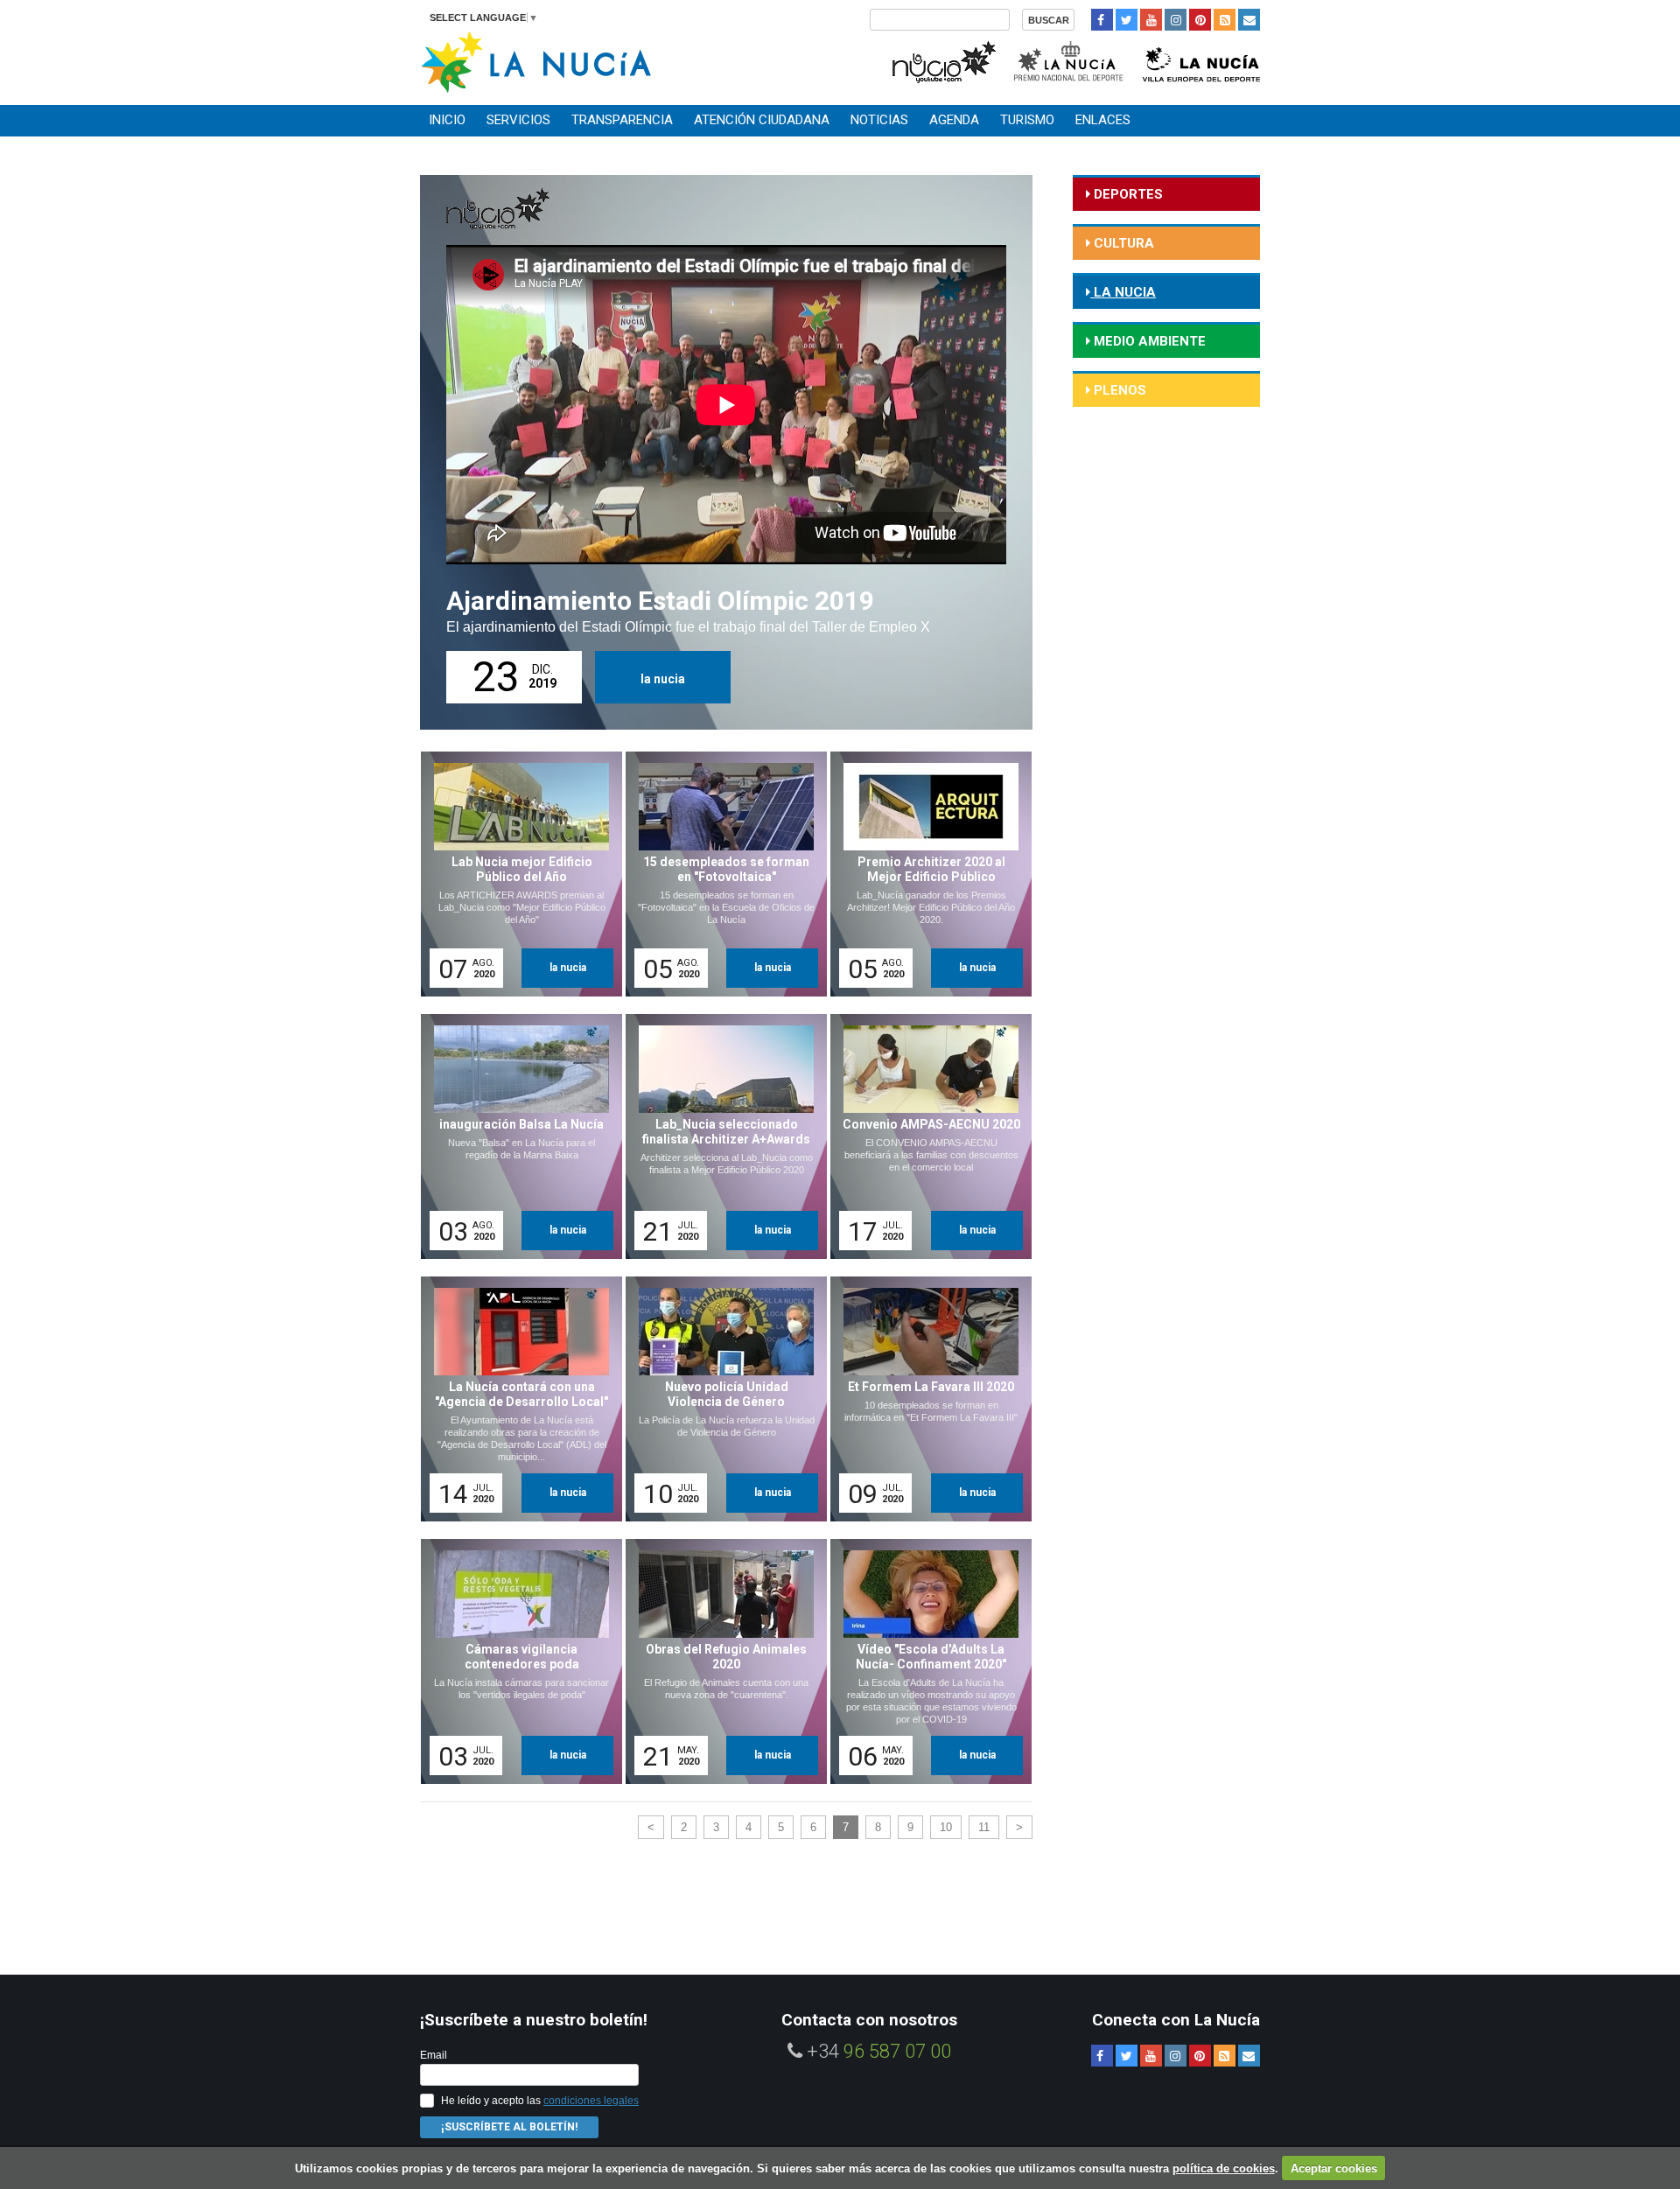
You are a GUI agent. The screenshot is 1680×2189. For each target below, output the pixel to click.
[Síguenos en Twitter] (1127, 20)
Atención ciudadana (762, 120)
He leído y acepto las (540, 2101)
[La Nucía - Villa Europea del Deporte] (1201, 60)
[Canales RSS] (1225, 20)
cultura (1122, 243)
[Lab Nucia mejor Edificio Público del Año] (515, 874)
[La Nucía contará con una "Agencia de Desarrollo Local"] (515, 1399)
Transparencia (622, 120)
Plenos (1118, 390)
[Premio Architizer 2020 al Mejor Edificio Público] (925, 874)
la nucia (663, 679)
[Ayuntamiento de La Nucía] (536, 61)
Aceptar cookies (1334, 2168)
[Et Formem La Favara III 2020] (925, 1399)
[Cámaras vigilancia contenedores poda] (515, 1661)
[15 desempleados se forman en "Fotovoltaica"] (720, 874)
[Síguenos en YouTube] (1151, 20)
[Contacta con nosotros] (1249, 20)
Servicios (518, 120)
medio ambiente (1148, 341)
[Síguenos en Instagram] (1176, 20)
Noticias (879, 120)
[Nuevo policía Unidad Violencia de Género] (720, 1399)
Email (434, 2055)
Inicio (447, 120)
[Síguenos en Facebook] (1102, 20)
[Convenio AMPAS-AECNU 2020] (925, 1136)
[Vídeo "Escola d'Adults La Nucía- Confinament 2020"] (925, 1661)
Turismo (1027, 120)
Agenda (954, 120)
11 (984, 1827)
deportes (1127, 194)
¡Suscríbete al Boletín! (509, 2127)
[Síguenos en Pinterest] (1200, 20)
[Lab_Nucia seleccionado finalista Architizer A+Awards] (720, 1136)
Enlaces (1103, 120)
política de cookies (1224, 2168)
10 (946, 1827)
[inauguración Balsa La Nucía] (515, 1136)
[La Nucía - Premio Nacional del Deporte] (1070, 60)
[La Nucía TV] (943, 60)
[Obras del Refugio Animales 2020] (720, 1661)
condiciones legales (591, 2101)
